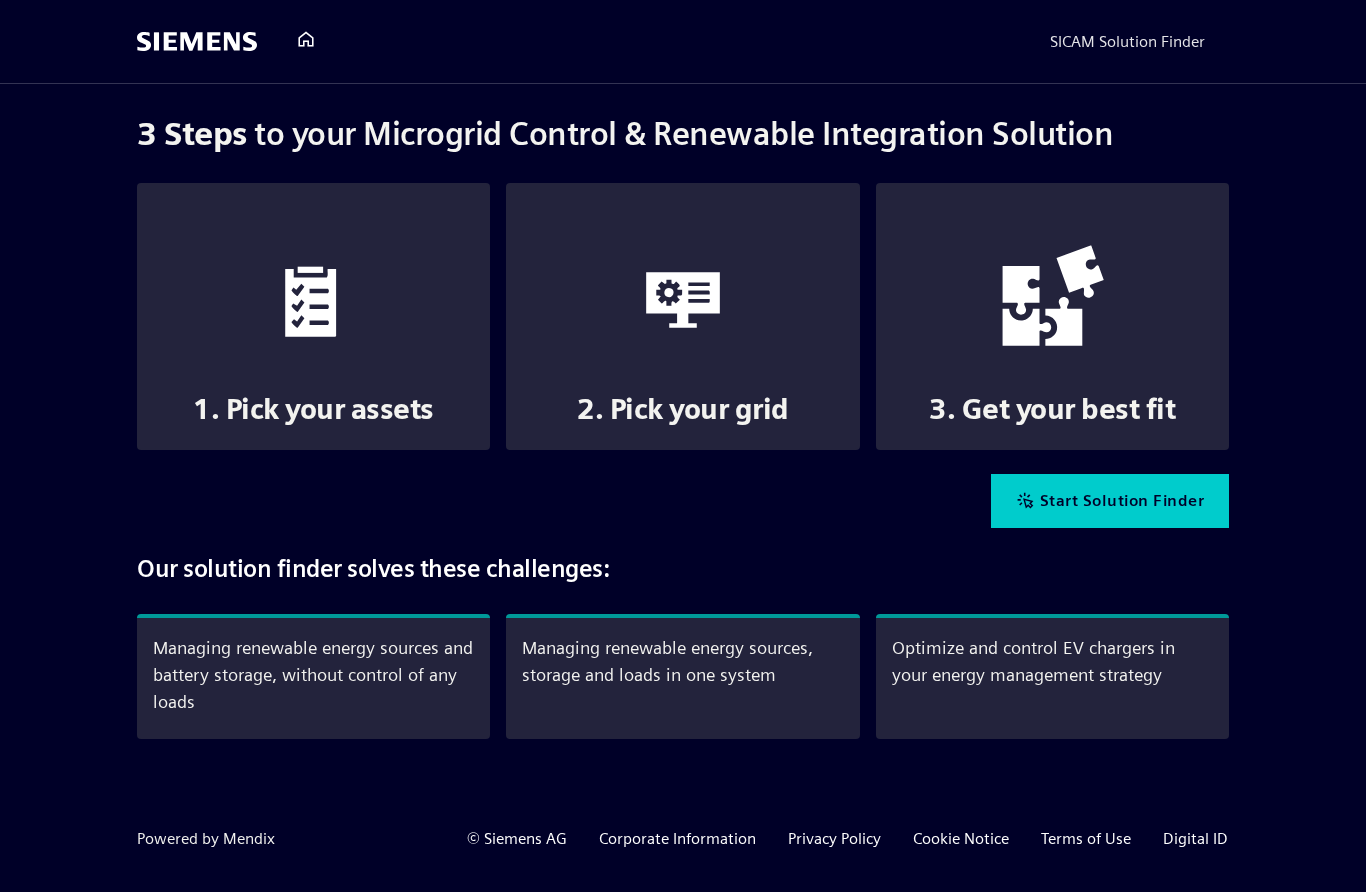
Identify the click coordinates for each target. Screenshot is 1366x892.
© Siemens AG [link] (517, 838)
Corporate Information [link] (677, 838)
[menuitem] (306, 40)
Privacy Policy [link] (834, 838)
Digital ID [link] (1195, 838)
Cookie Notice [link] (961, 838)
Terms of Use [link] (1086, 838)
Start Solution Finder (1122, 500)
